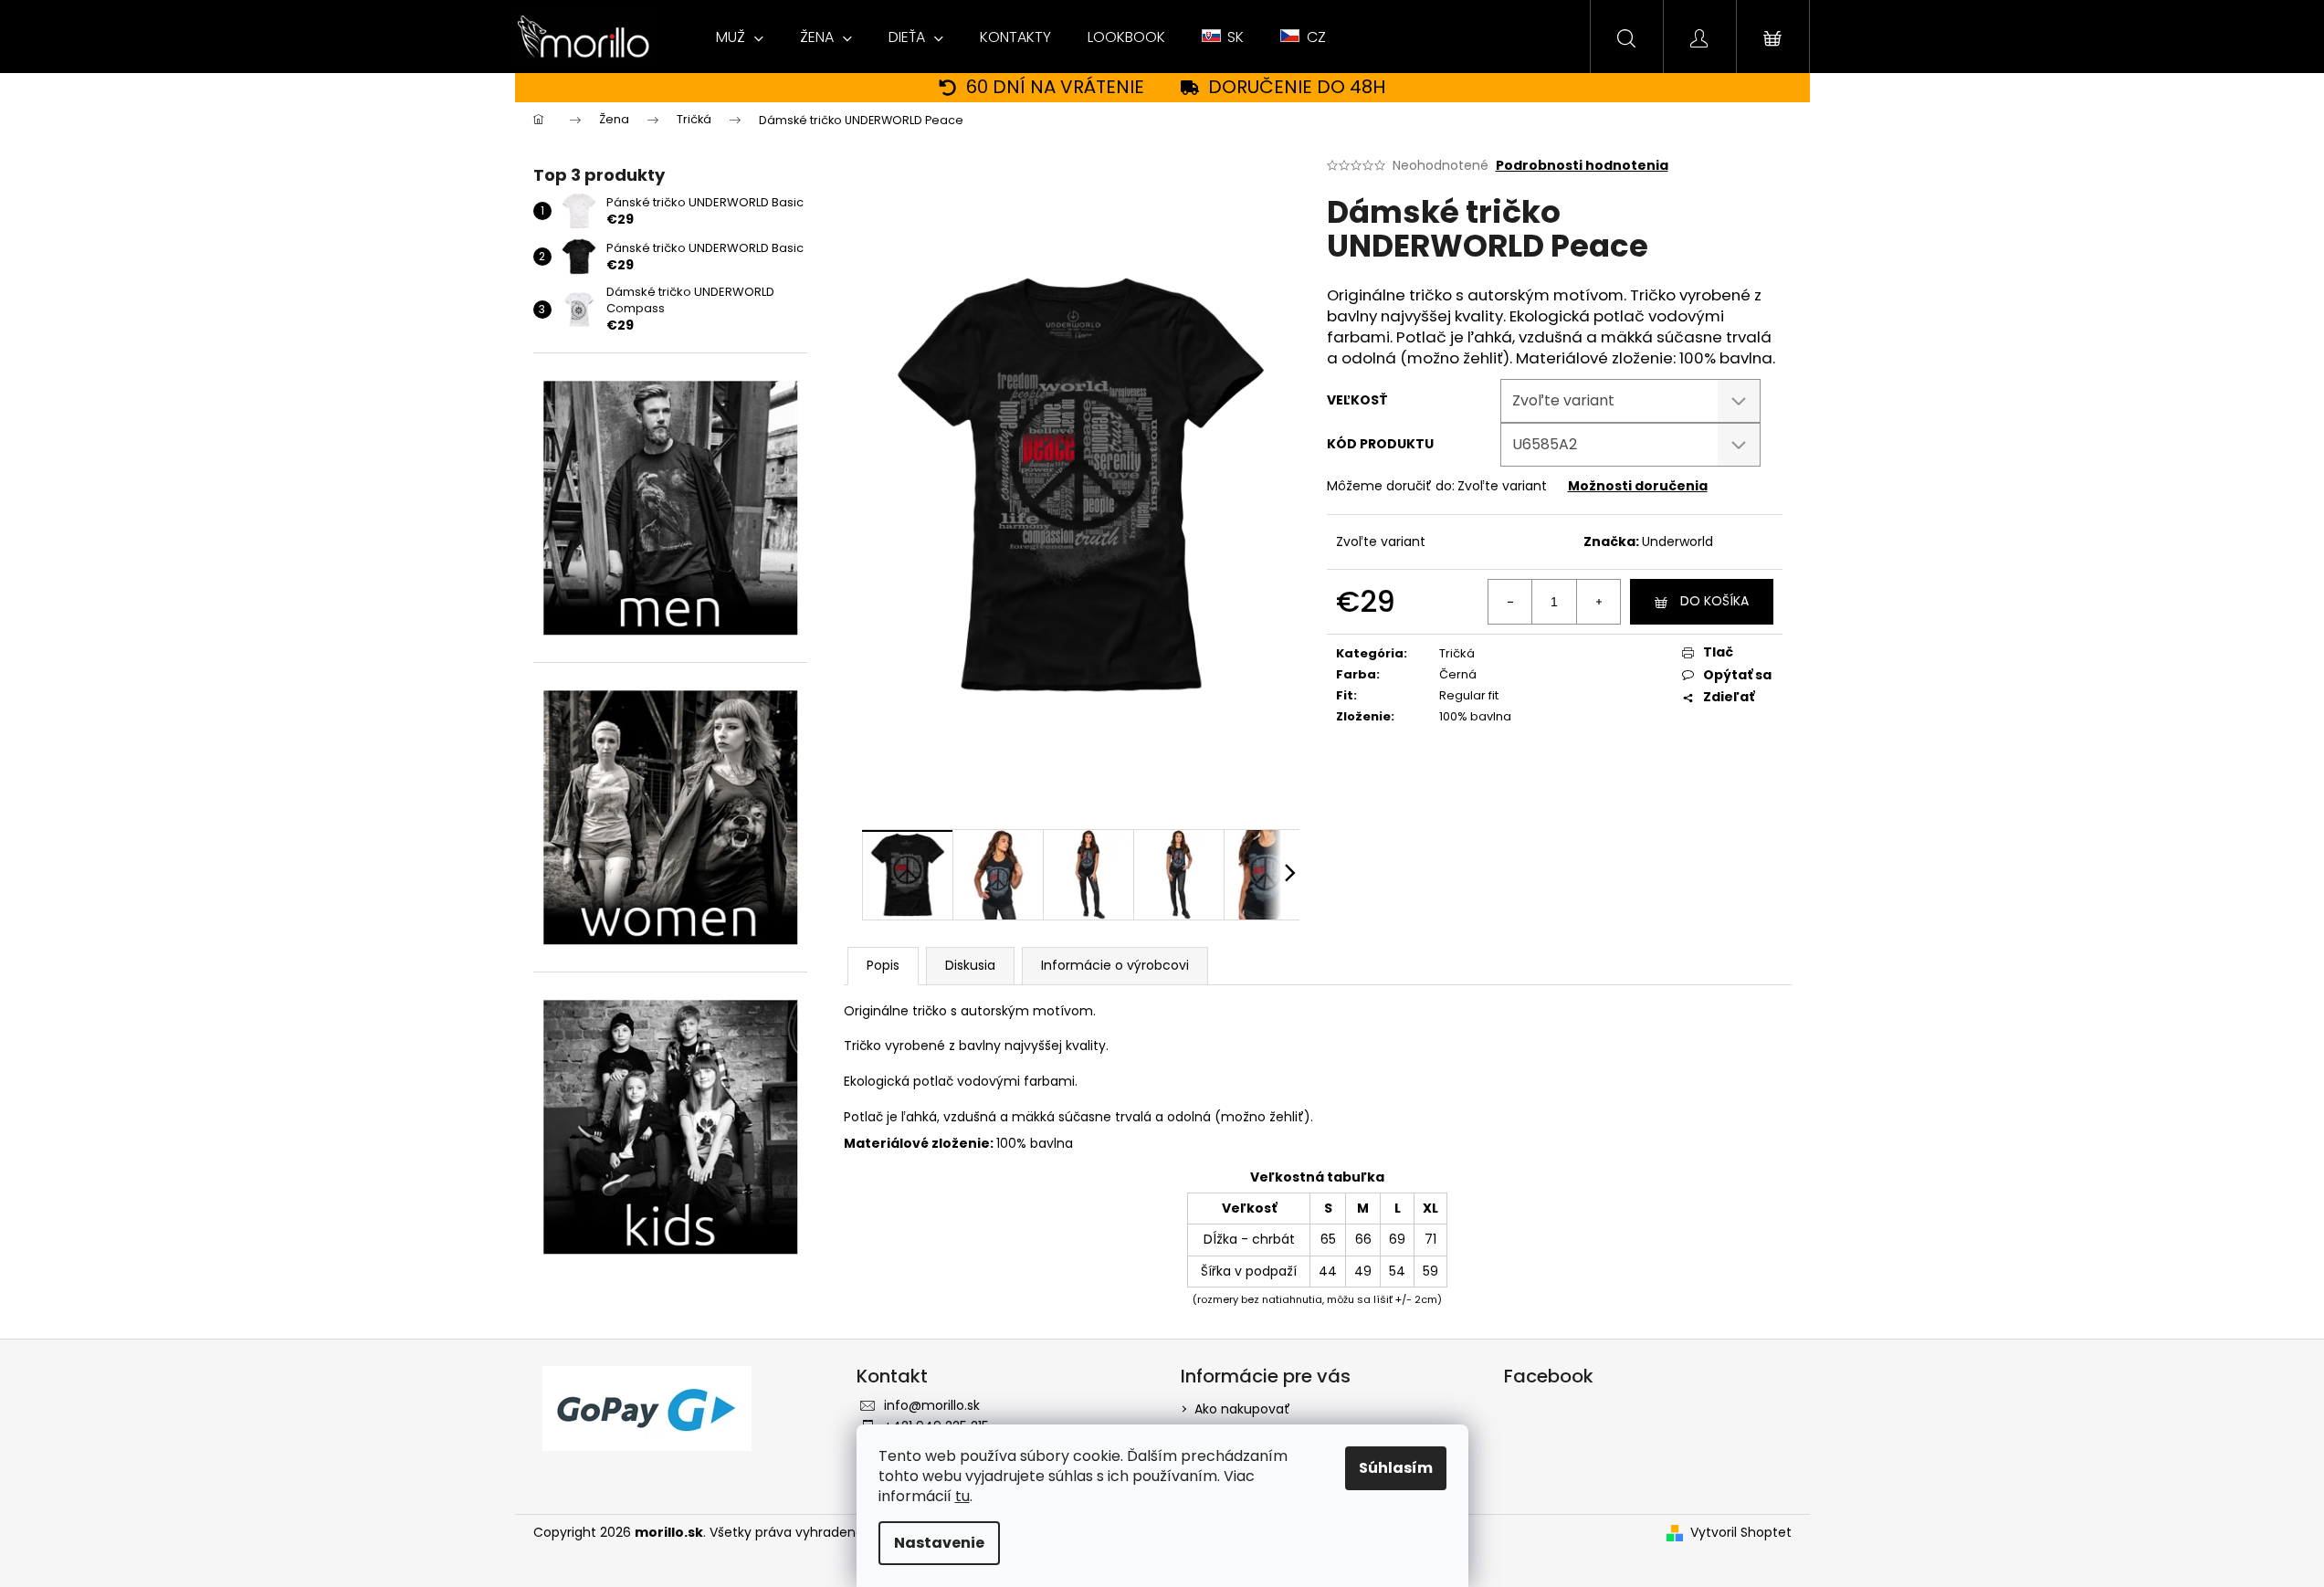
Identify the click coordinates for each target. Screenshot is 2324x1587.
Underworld (1677, 541)
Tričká (1457, 653)
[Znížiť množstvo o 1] (1510, 602)
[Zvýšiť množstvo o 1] (1598, 602)
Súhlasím (1396, 1468)
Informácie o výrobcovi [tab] (1115, 965)
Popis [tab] (883, 965)
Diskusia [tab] (970, 965)
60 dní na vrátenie (1055, 87)
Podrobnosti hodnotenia (1582, 166)
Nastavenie (939, 1543)
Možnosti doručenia (1638, 486)
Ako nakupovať (1242, 1409)
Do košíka (1714, 601)
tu (962, 1496)
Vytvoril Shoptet (1741, 1533)
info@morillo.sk (932, 1405)
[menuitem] (740, 37)
